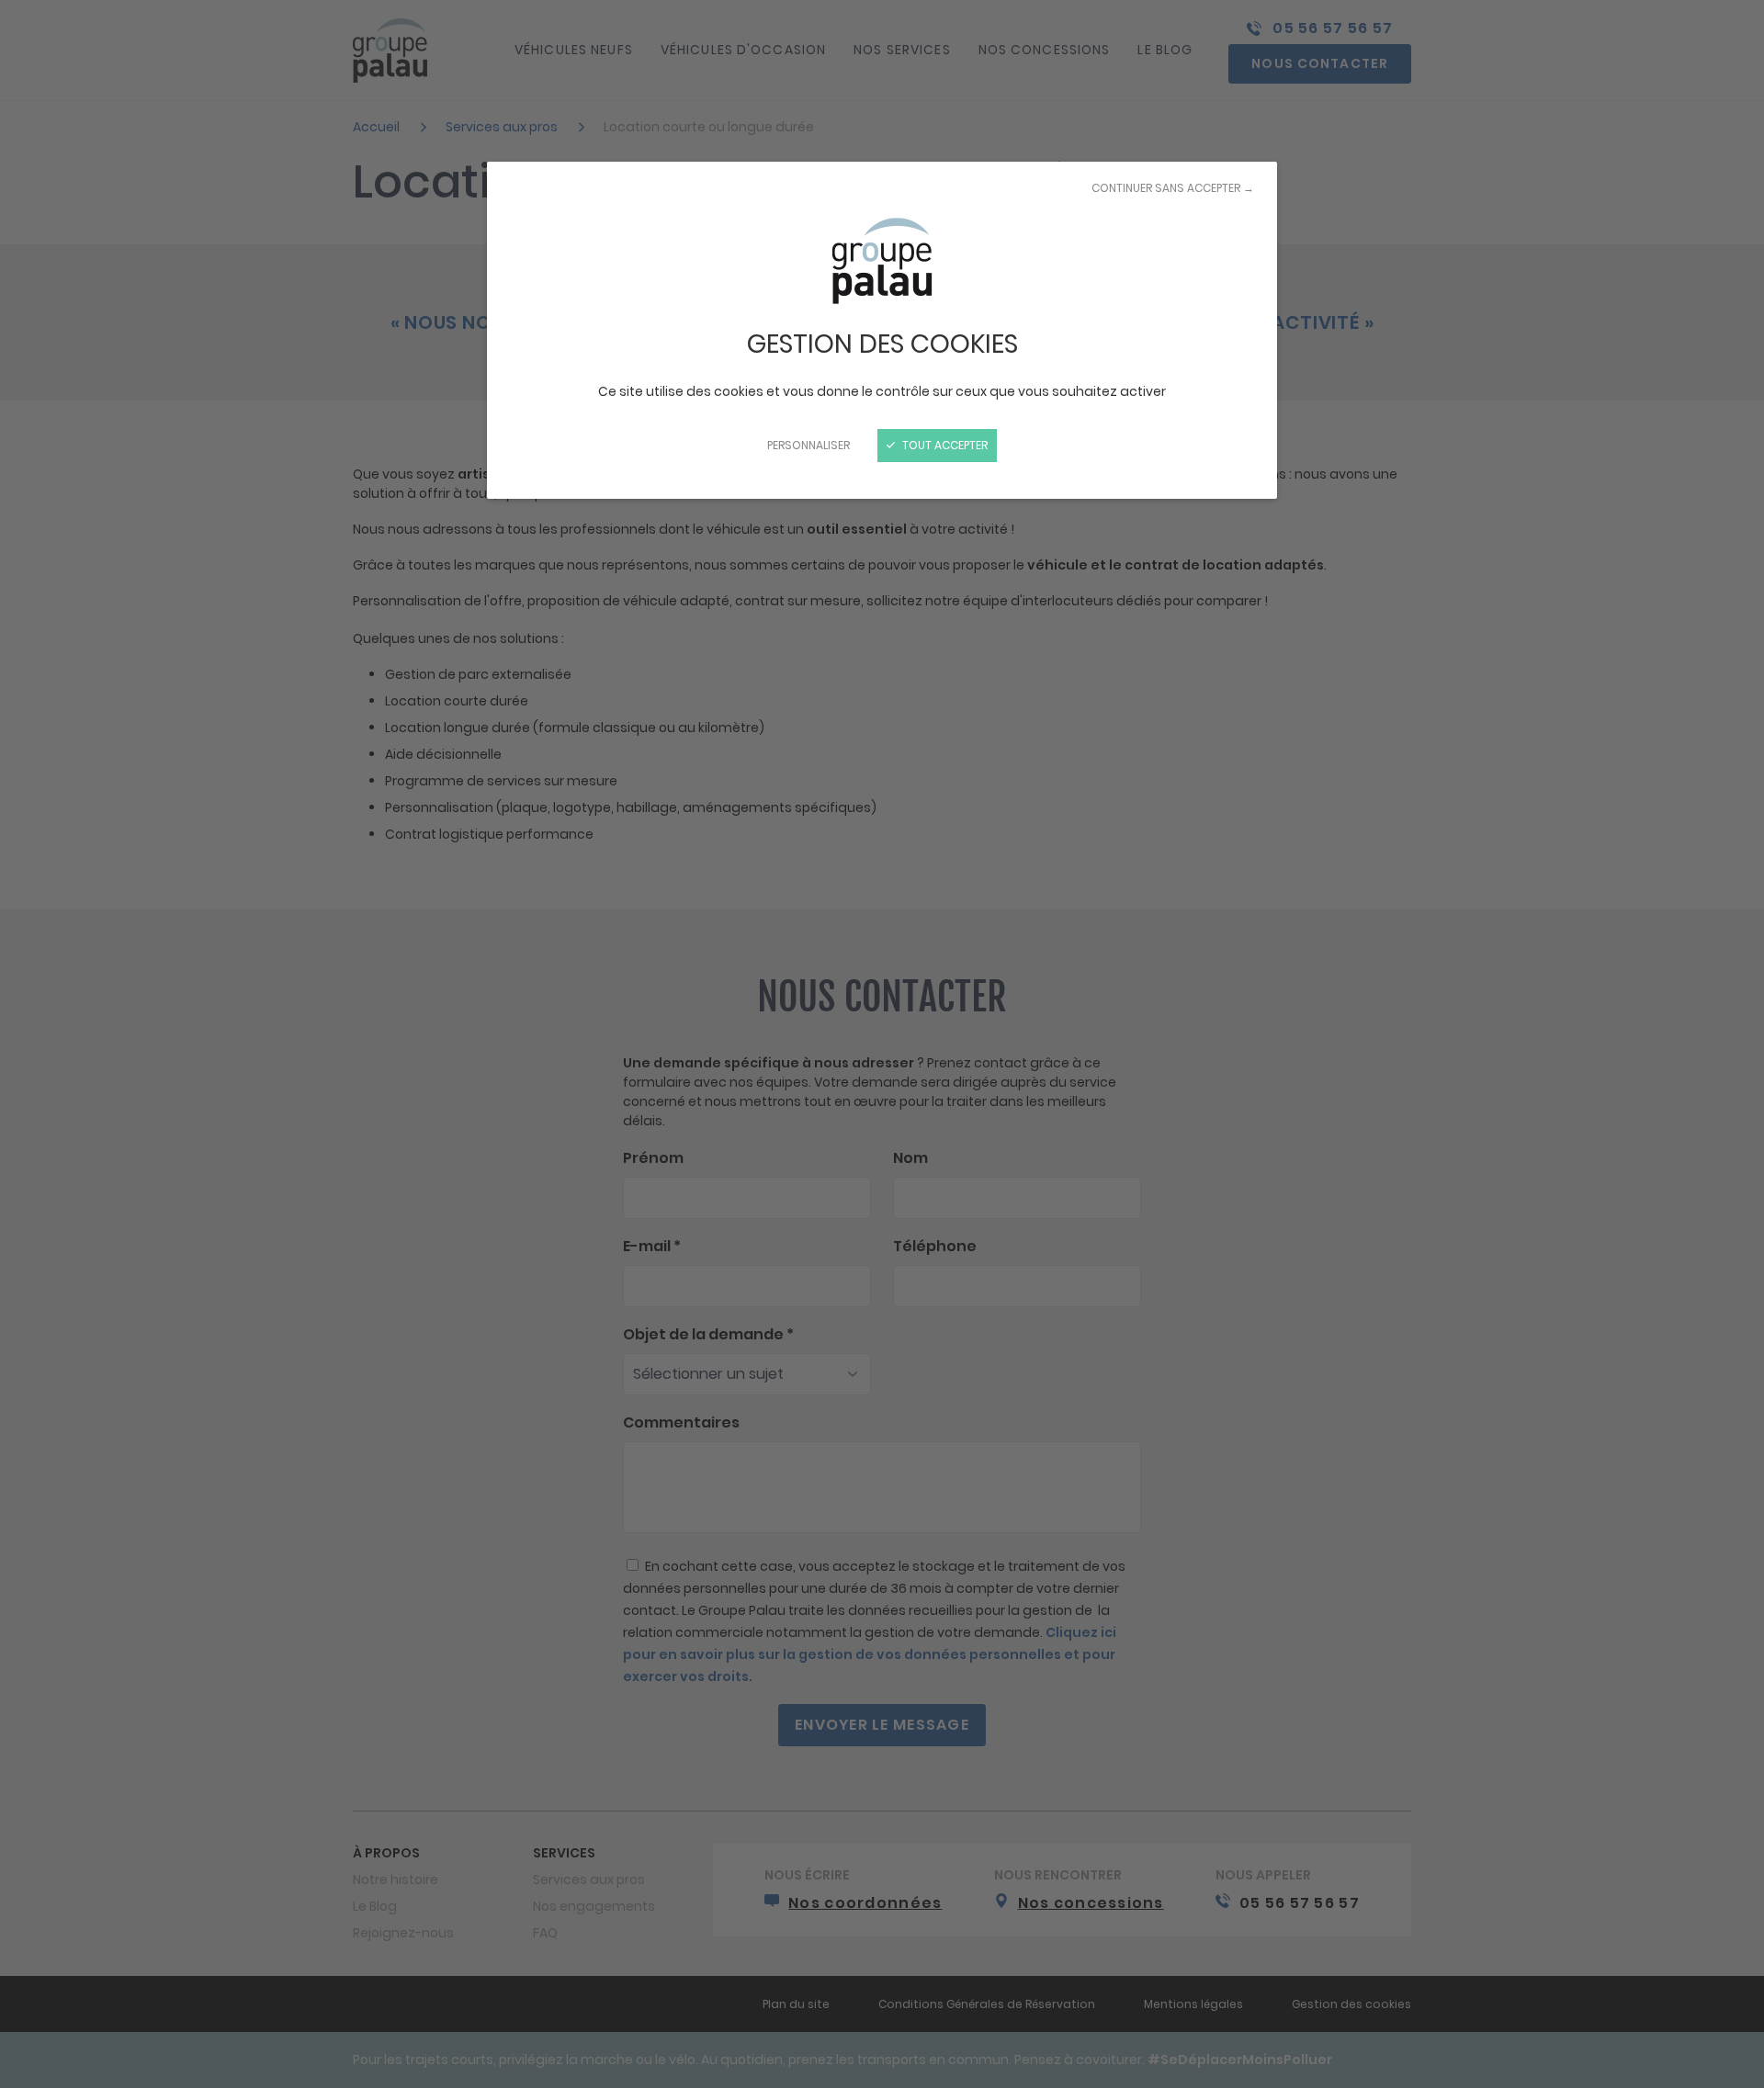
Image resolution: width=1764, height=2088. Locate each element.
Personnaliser (808, 445)
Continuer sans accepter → (1173, 188)
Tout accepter (944, 445)
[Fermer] (882, 1044)
